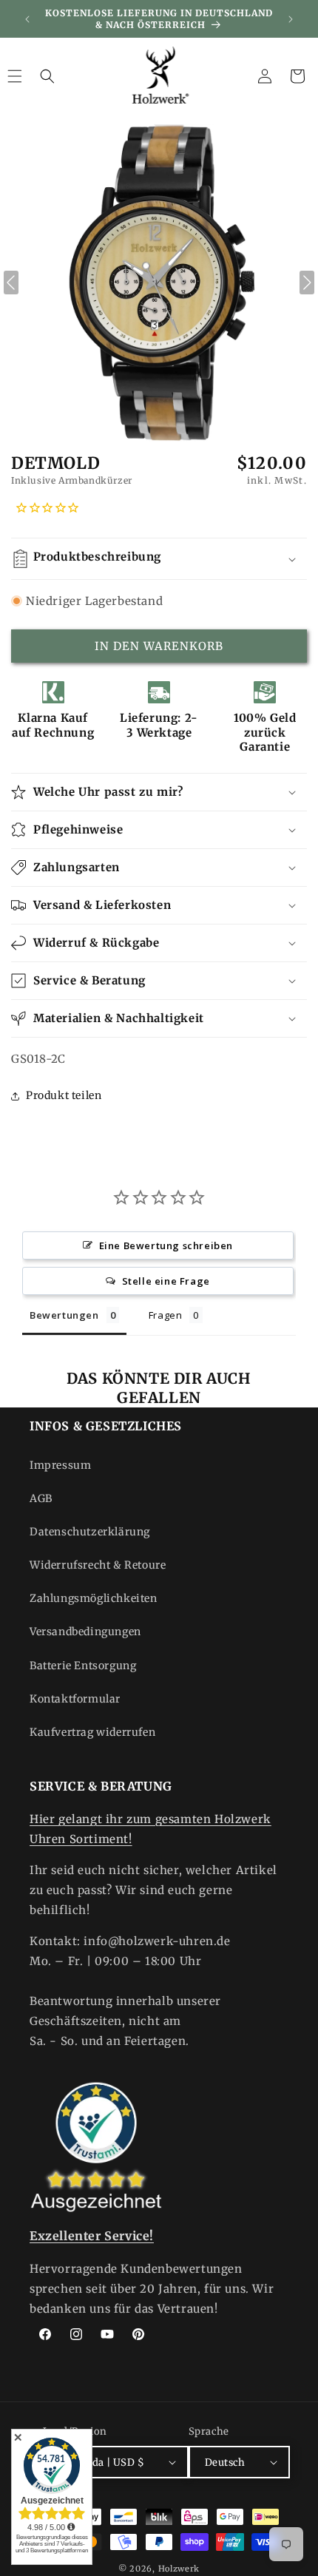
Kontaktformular (75, 1699)
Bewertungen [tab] (64, 1315)
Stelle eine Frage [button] (166, 1281)
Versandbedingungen (85, 1632)
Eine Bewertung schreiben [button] (166, 1245)
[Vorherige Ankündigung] (27, 19)
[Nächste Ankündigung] (291, 19)
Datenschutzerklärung (90, 1532)
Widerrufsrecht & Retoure (98, 1565)
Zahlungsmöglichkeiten (94, 1598)
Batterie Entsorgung (83, 1666)
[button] (47, 76)
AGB (41, 1498)
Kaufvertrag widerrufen (92, 1732)
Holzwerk (179, 2569)
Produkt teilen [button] (64, 1095)
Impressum (60, 1465)
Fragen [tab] (166, 1315)
